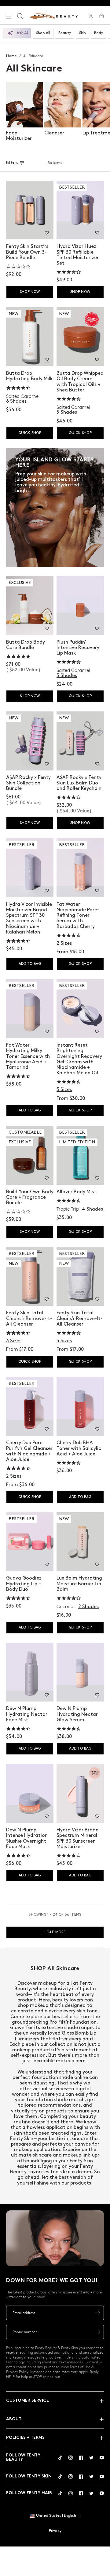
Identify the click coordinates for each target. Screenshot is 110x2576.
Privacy (55, 2531)
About (14, 2419)
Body (99, 33)
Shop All (43, 33)
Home (11, 56)
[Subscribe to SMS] (97, 2332)
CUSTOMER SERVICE (28, 2401)
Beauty (65, 33)
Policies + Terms (25, 2438)
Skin (82, 33)
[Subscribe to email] (97, 2313)
